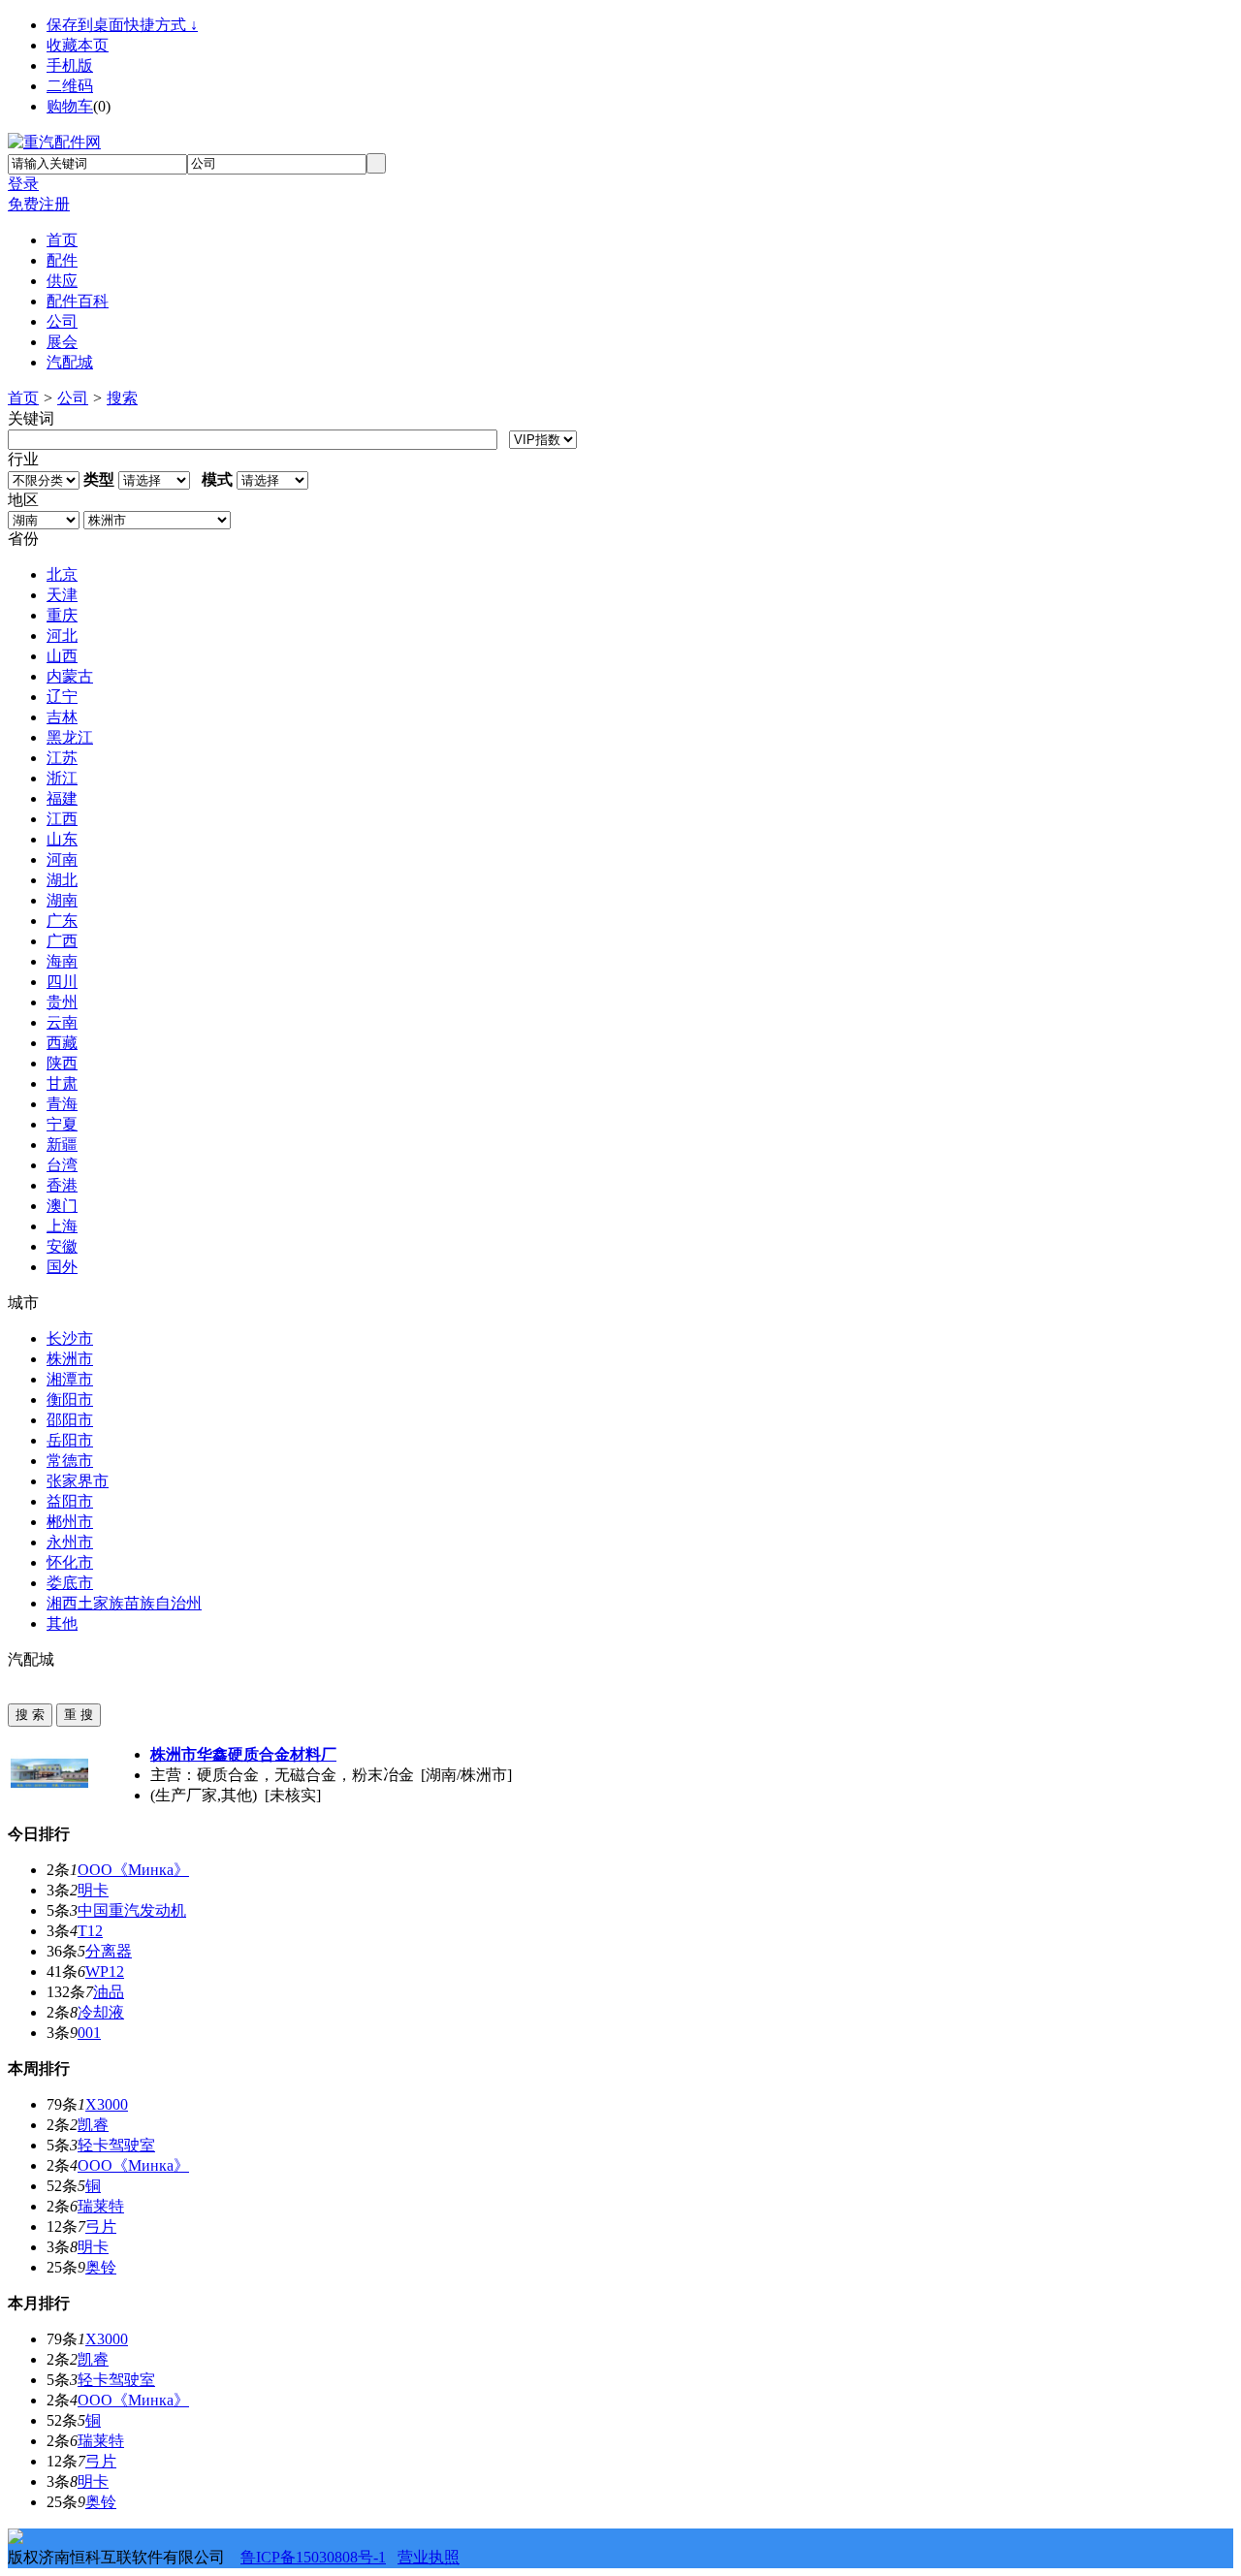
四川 (62, 982)
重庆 (62, 615)
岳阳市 (70, 1440)
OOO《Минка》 (133, 1870)
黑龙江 (70, 737)
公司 (73, 398)
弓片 (101, 2226)
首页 (23, 398)
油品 (109, 1992)
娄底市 (70, 1583)
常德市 (70, 1461)
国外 (62, 1267)
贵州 (62, 1002)
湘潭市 (70, 1379)
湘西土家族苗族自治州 (124, 1603)
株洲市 (70, 1359)
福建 (62, 798)
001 (89, 2033)
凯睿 (93, 2125)
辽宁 (62, 697)
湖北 (62, 880)
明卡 (93, 1890)
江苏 (62, 758)
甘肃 (62, 1083)
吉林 (62, 717)
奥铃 (101, 2267)
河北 (62, 636)
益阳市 (70, 1501)
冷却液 (101, 2012)
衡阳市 (70, 1399)
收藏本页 (78, 45)
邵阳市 (70, 1420)
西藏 (62, 1043)
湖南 (62, 900)
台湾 (62, 1165)
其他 (62, 1623)
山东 (62, 839)
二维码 (70, 86)
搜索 (122, 398)
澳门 (62, 1206)
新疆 (62, 1145)
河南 (62, 859)
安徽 (62, 1246)
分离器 (109, 1951)
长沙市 (70, 1338)
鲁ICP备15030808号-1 (313, 2557)
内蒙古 (70, 676)
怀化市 (70, 1562)
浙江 (62, 778)
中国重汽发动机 (132, 1910)
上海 (62, 1226)
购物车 (70, 106)
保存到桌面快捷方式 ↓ (122, 25)
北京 (62, 574)
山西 (62, 656)
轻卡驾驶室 (116, 2145)
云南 (62, 1022)
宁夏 (62, 1124)
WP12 (105, 1972)
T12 (90, 1931)
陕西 (62, 1063)
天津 (62, 595)
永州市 (70, 1542)
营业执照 (429, 2557)
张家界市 (78, 1481)
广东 (62, 921)
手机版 (70, 65)
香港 (62, 1185)
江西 (62, 819)
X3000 (107, 2104)
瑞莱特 (101, 2206)
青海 (62, 1104)
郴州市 (70, 1522)
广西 (62, 941)
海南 (62, 961)
